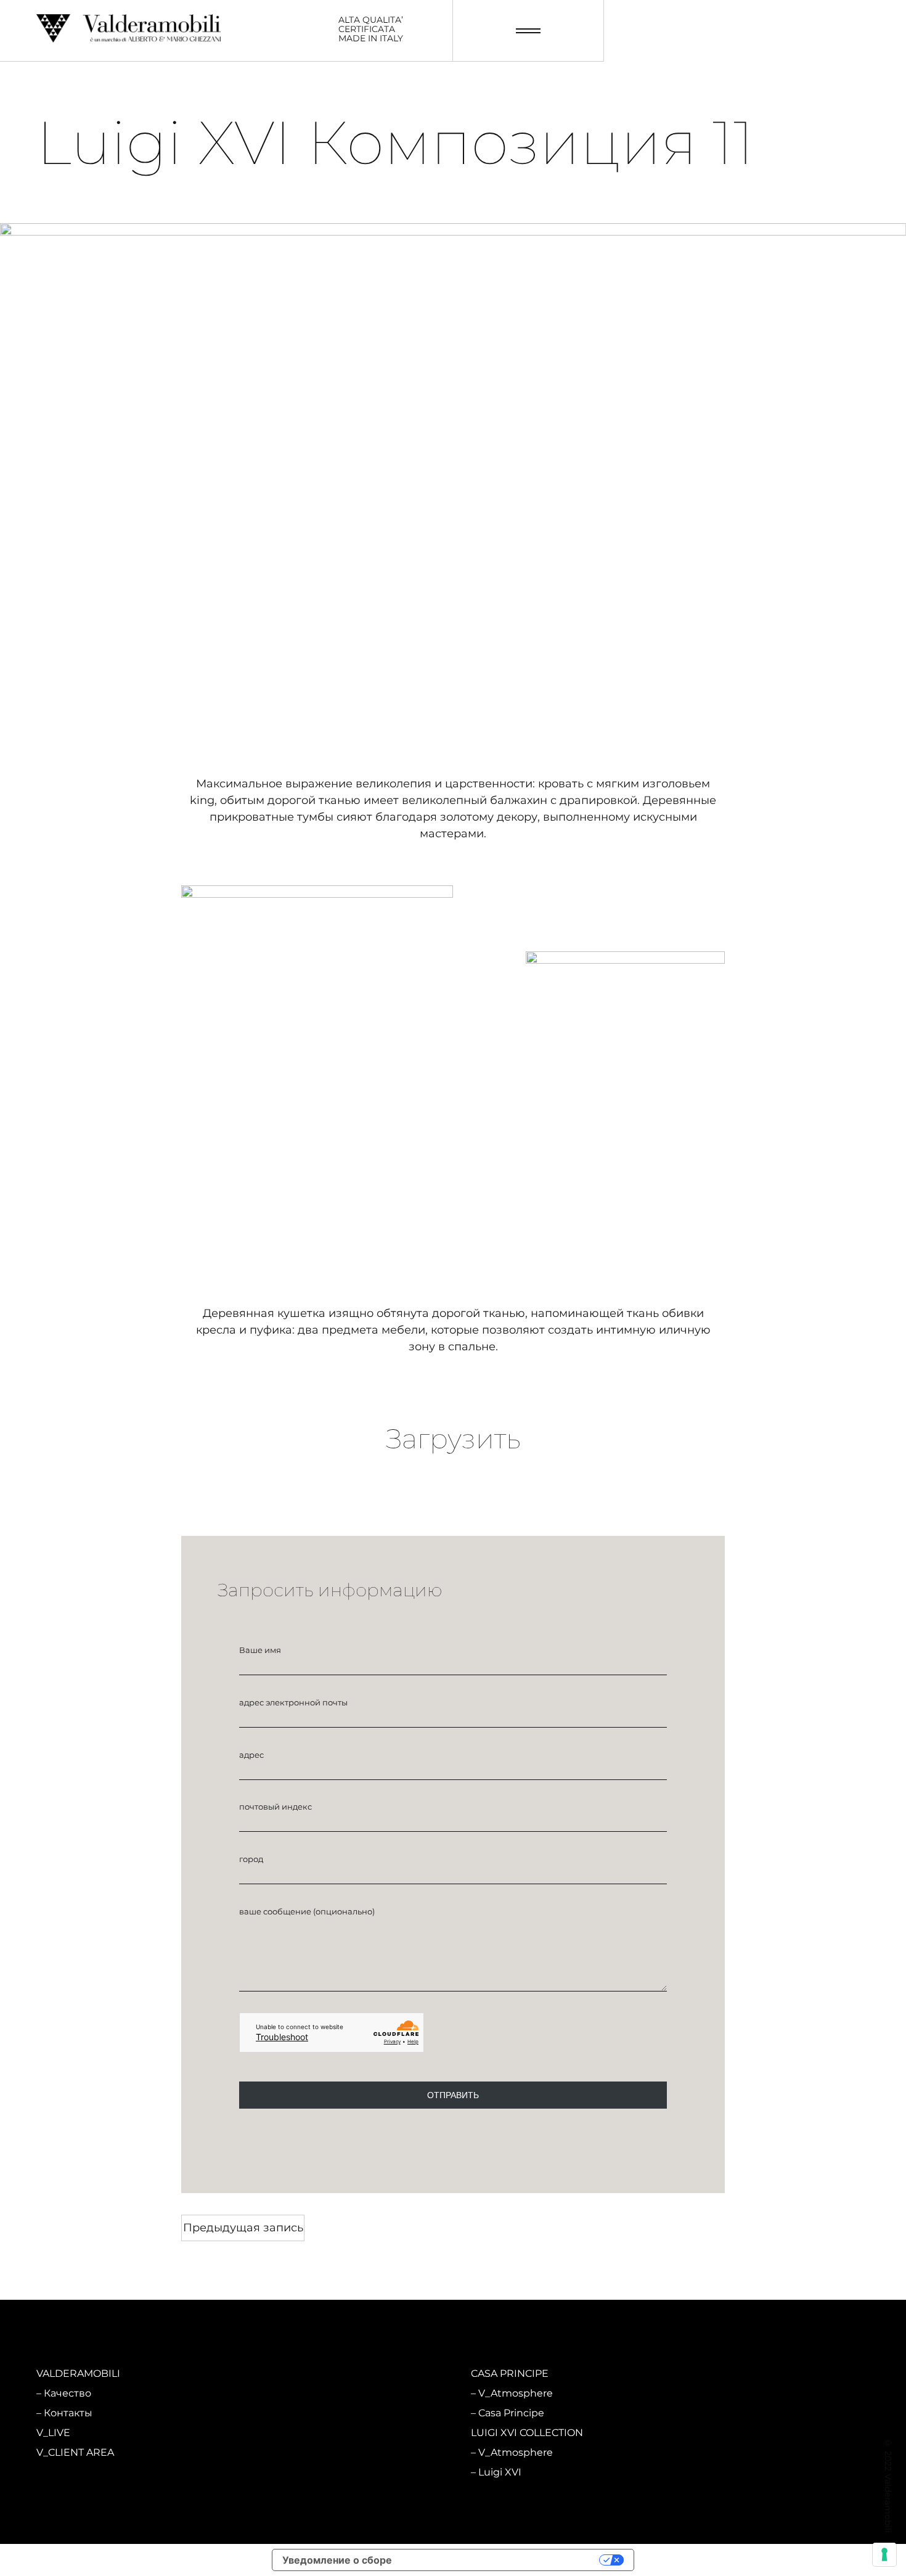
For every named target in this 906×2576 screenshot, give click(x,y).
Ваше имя (260, 1650)
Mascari (280, 2413)
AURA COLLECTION (301, 2433)
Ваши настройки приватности (502, 2560)
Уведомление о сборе (337, 2560)
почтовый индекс (275, 1807)
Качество (67, 2393)
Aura (272, 2472)
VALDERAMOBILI (78, 2373)
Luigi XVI (500, 2472)
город (251, 1859)
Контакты (68, 2413)
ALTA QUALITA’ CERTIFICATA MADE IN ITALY (371, 30)
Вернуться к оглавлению (453, 2227)
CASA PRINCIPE (510, 2373)
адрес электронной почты (293, 1702)
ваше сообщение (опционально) (307, 1911)
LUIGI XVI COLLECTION (527, 2433)
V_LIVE (53, 2433)
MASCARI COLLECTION (310, 2373)
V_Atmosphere (299, 2393)
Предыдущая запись (243, 2228)
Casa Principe (511, 2413)
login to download (453, 1520)
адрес (251, 1755)
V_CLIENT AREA (75, 2452)
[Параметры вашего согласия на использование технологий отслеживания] (884, 2554)
